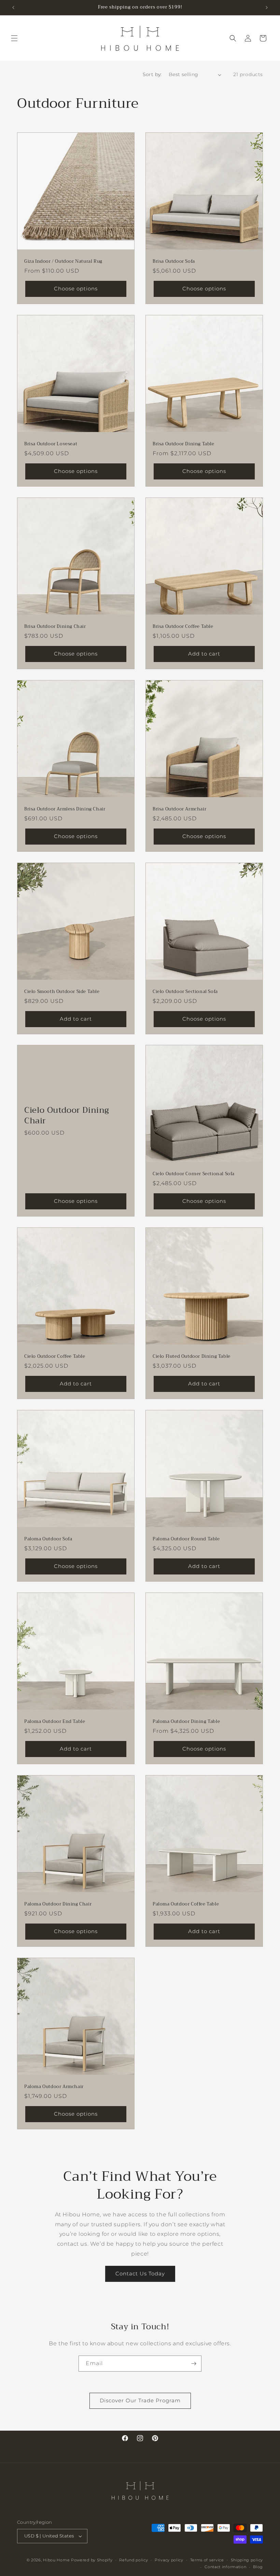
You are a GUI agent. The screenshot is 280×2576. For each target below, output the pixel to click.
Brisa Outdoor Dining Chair (55, 627)
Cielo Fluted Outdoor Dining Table (192, 1357)
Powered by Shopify (92, 2560)
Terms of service (207, 2560)
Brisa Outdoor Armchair (179, 809)
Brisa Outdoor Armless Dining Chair (65, 809)
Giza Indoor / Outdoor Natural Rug (63, 262)
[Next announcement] (267, 8)
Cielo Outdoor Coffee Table (55, 1357)
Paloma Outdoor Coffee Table (186, 1904)
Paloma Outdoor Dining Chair (58, 1904)
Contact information (225, 2567)
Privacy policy (169, 2560)
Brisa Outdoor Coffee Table (183, 627)
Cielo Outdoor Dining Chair (67, 1116)
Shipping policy (247, 2560)
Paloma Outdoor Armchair (54, 2087)
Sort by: (152, 74)
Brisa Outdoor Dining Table (184, 444)
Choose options (76, 289)
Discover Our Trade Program (140, 2400)
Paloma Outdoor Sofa (48, 1539)
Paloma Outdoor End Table (55, 1722)
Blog (258, 2567)
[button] (14, 38)
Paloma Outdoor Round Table (186, 1539)
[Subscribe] (194, 2364)
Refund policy (134, 2560)
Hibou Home (56, 2560)
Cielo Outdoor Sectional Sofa (185, 992)
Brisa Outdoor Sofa (174, 262)
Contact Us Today (140, 2273)
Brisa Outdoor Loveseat (51, 444)
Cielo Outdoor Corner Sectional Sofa (194, 1174)
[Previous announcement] (13, 8)
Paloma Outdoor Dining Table (186, 1722)
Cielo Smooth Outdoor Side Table (62, 992)
